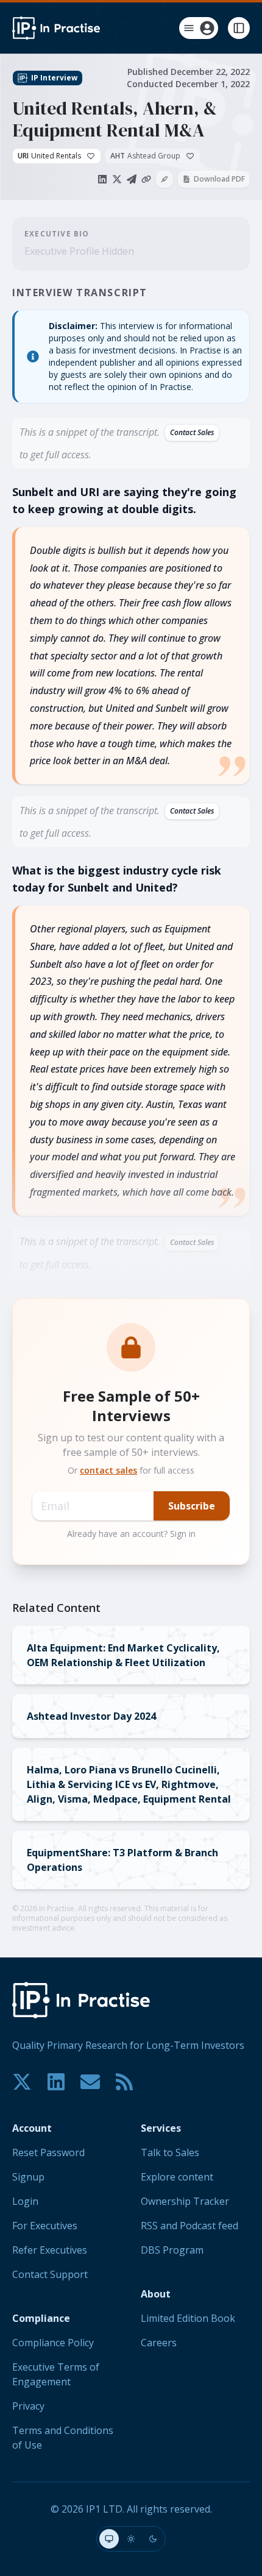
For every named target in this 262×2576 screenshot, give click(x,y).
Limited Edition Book (188, 2318)
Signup (28, 2177)
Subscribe (192, 1506)
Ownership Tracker (185, 2201)
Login (25, 2201)
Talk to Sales (170, 2152)
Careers (159, 2343)
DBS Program (172, 2250)
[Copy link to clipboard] (146, 179)
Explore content (177, 2177)
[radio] (109, 2539)
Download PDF (219, 179)
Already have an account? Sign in (131, 1534)
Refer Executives (50, 2250)
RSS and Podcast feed (189, 2226)
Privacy (28, 2406)
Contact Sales (192, 432)
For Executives (45, 2226)
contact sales (108, 1470)
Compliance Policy (53, 2343)
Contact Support (50, 2274)
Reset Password (48, 2152)
